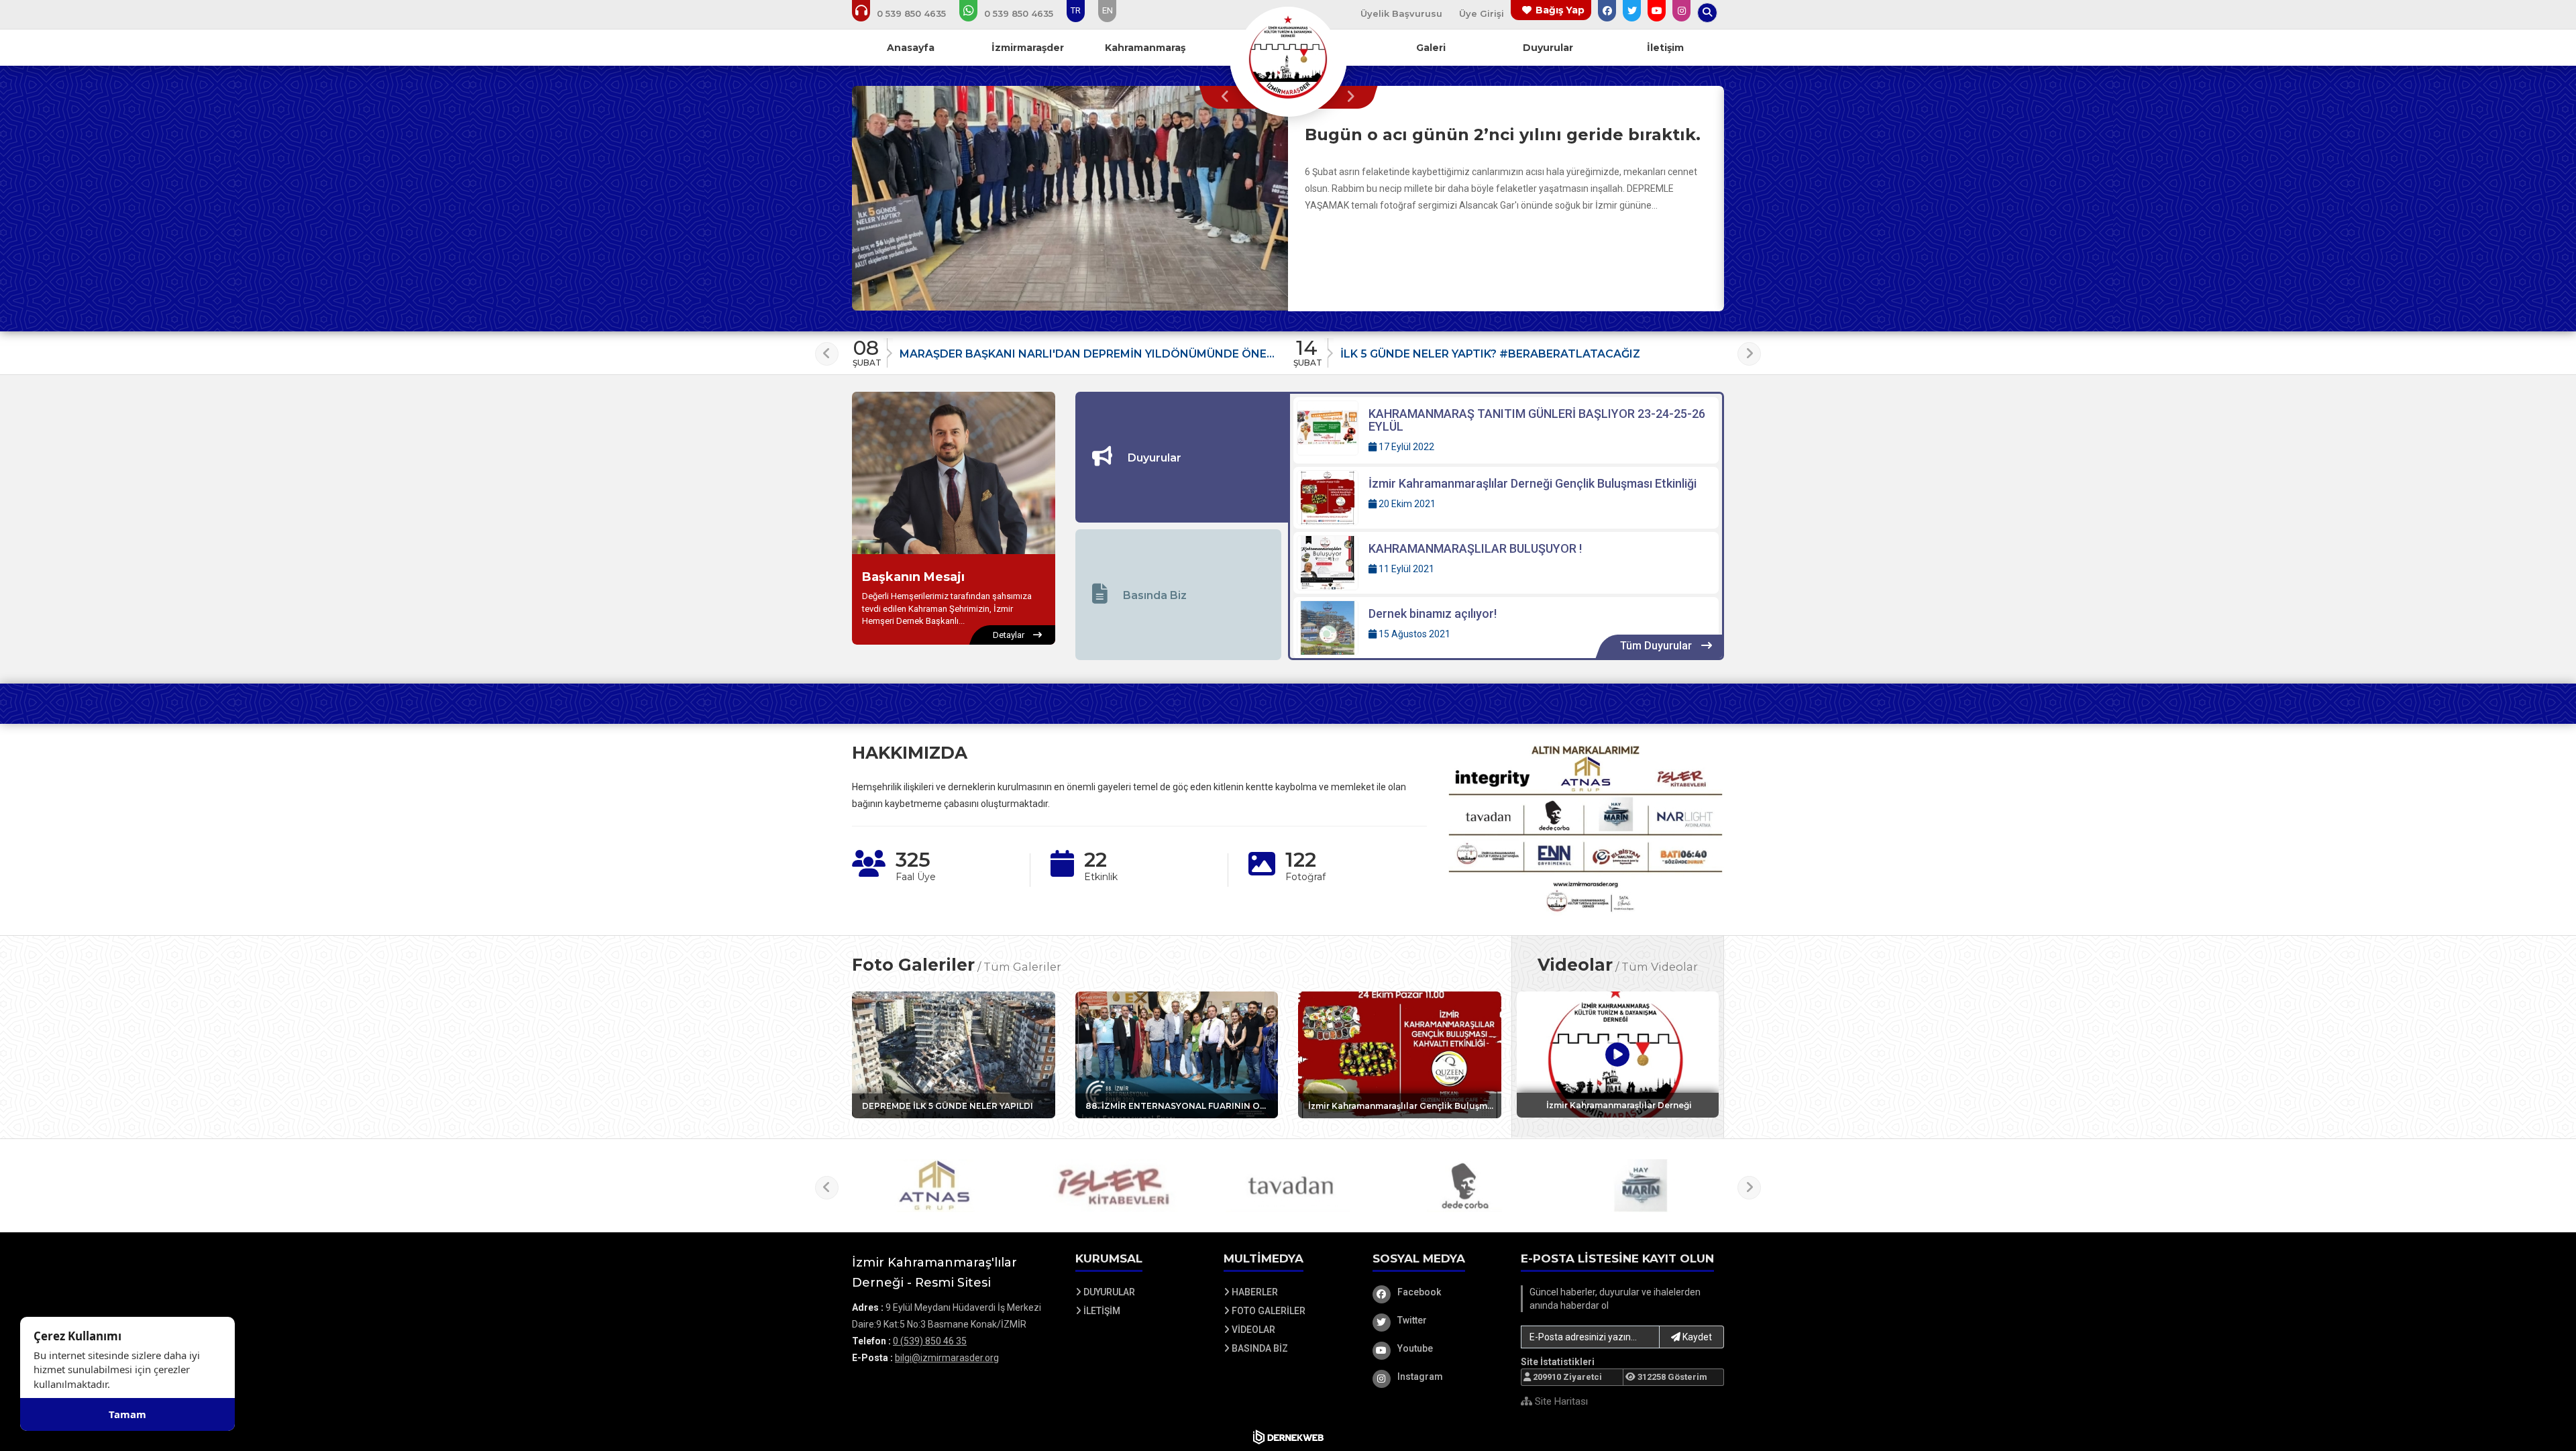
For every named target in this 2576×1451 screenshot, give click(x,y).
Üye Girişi (1482, 13)
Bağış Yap (1560, 10)
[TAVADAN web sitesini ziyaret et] (1288, 1186)
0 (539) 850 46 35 (930, 1341)
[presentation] (1229, 97)
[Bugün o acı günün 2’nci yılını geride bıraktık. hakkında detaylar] (1070, 199)
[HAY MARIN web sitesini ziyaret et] (1641, 1186)
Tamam (127, 1414)
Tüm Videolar (1660, 967)
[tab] (1182, 457)
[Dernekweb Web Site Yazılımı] (1288, 1437)
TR (1076, 10)
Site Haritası (1560, 1401)
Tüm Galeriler (1022, 967)
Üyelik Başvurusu (1401, 13)
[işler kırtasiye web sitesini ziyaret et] (1112, 1186)
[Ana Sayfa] (1288, 56)
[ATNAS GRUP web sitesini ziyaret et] (935, 1186)
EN (1108, 10)
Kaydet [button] (1696, 1337)
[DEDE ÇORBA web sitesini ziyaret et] (1464, 1186)
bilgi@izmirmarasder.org (947, 1358)
